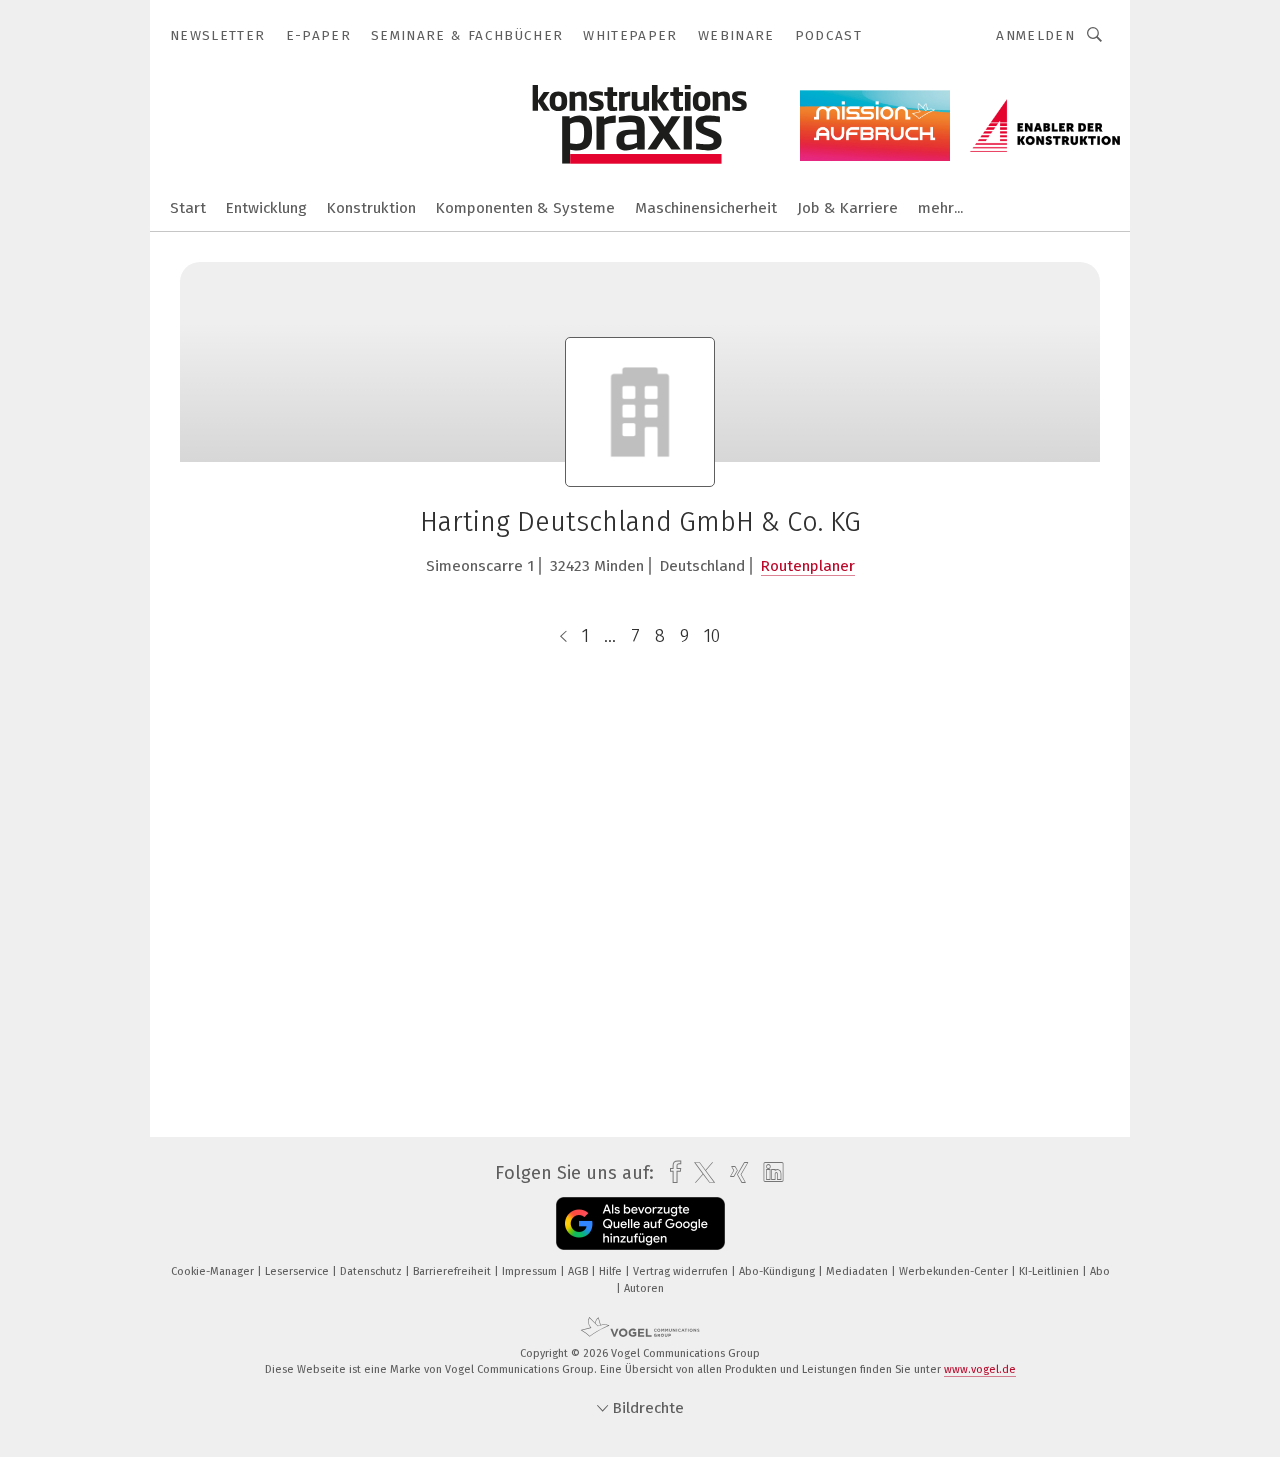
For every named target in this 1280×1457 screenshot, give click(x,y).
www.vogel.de (980, 1369)
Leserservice (298, 1271)
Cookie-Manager (214, 1271)
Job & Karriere (847, 208)
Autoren (644, 1288)
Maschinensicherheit (706, 208)
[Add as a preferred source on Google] (640, 1223)
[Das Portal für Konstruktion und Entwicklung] (188, 206)
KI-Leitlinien (1050, 1271)
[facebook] (670, 1172)
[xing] (734, 1172)
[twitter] (699, 1173)
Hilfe (612, 1271)
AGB (579, 1271)
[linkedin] (768, 1173)
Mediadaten (858, 1271)
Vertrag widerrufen (682, 1271)
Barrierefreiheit (453, 1271)
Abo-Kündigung (778, 1271)
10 (712, 636)
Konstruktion (371, 208)
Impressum (531, 1271)
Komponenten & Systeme (525, 208)
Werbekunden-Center (955, 1271)
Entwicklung (266, 208)
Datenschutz (372, 1271)
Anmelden (1035, 35)
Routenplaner (808, 566)
